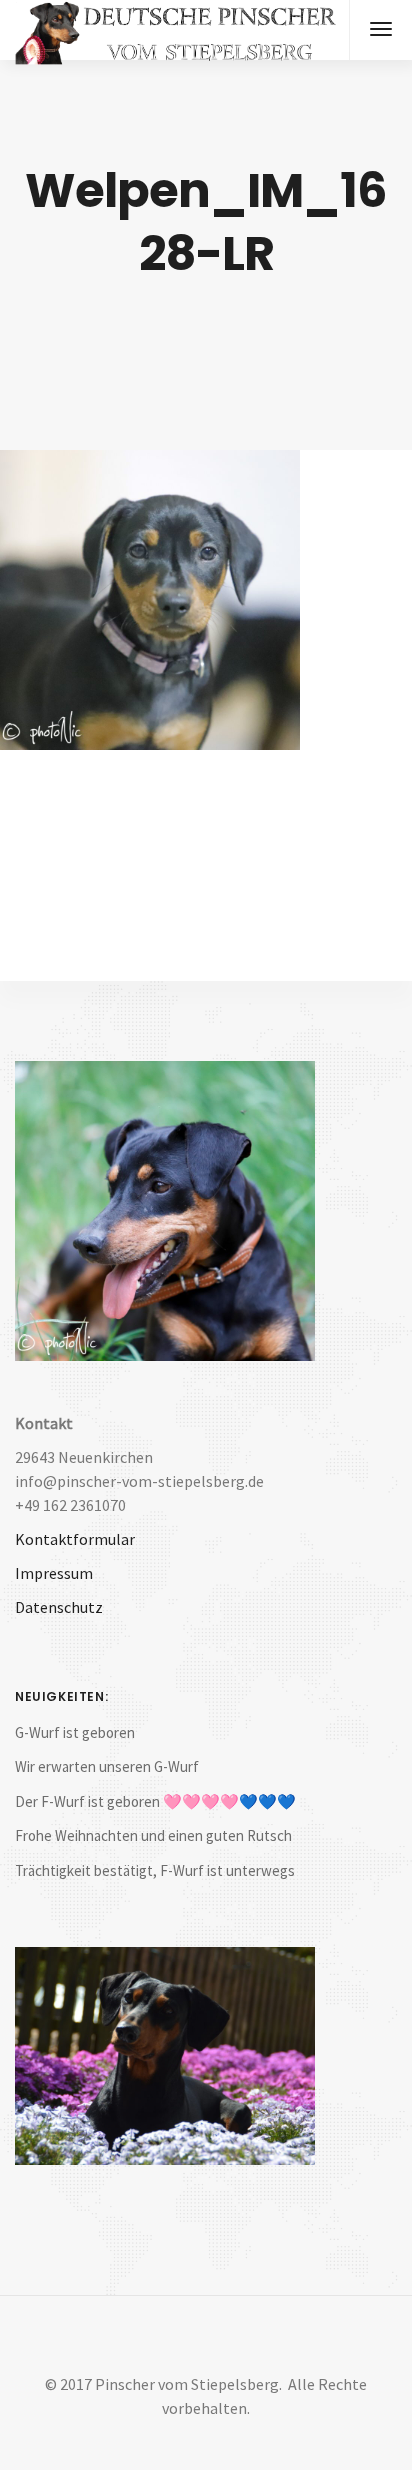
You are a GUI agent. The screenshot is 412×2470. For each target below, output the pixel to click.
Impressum (54, 1573)
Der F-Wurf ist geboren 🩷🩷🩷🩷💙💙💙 (155, 1801)
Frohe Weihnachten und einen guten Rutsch (153, 1835)
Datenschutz (59, 1607)
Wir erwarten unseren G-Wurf (107, 1766)
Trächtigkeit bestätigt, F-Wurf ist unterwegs (155, 1870)
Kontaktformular (75, 1539)
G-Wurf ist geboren (75, 1732)
